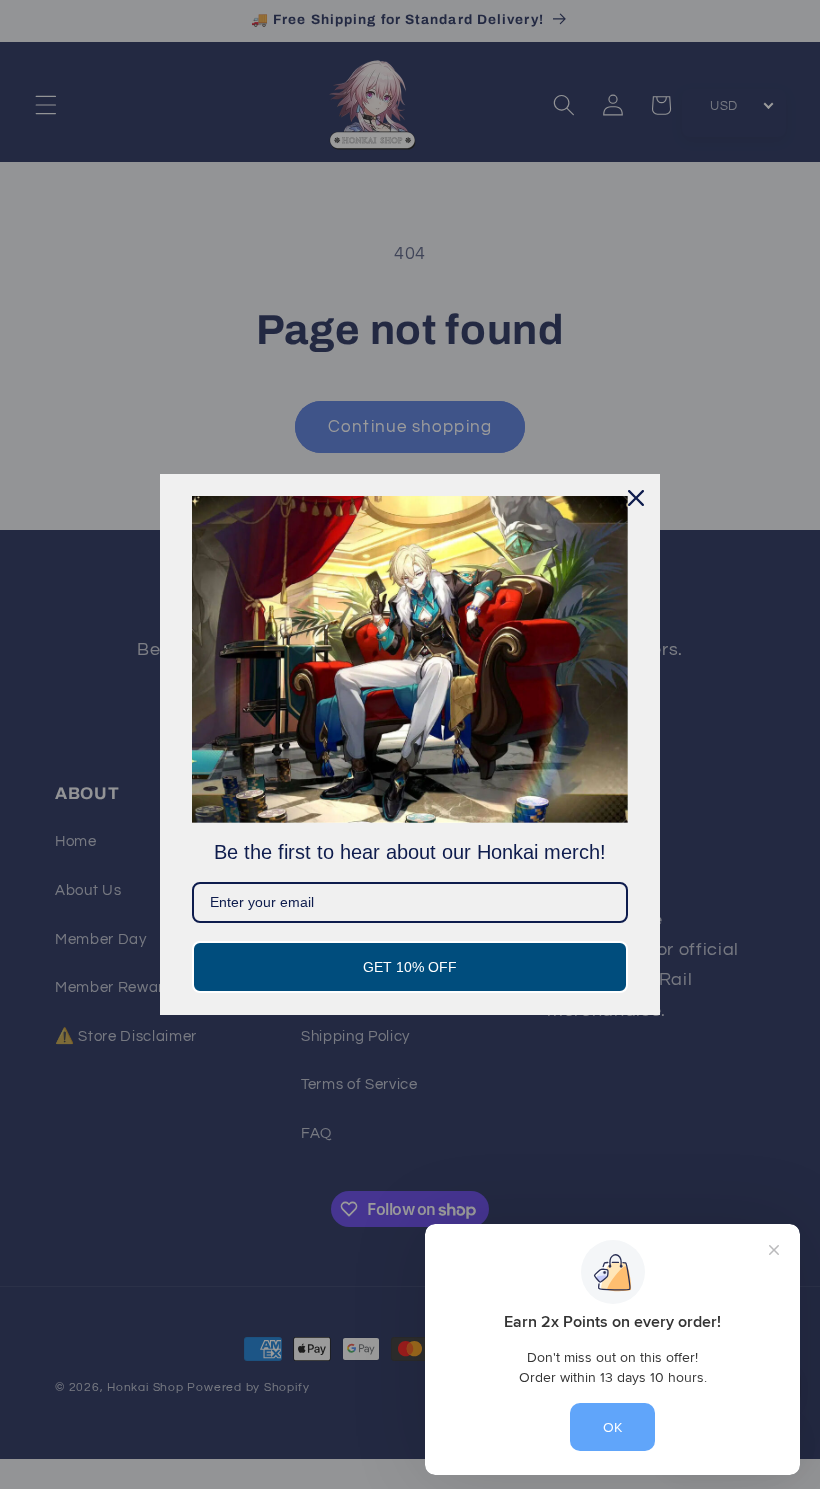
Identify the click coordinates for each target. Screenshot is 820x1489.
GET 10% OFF (410, 967)
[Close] (636, 498)
